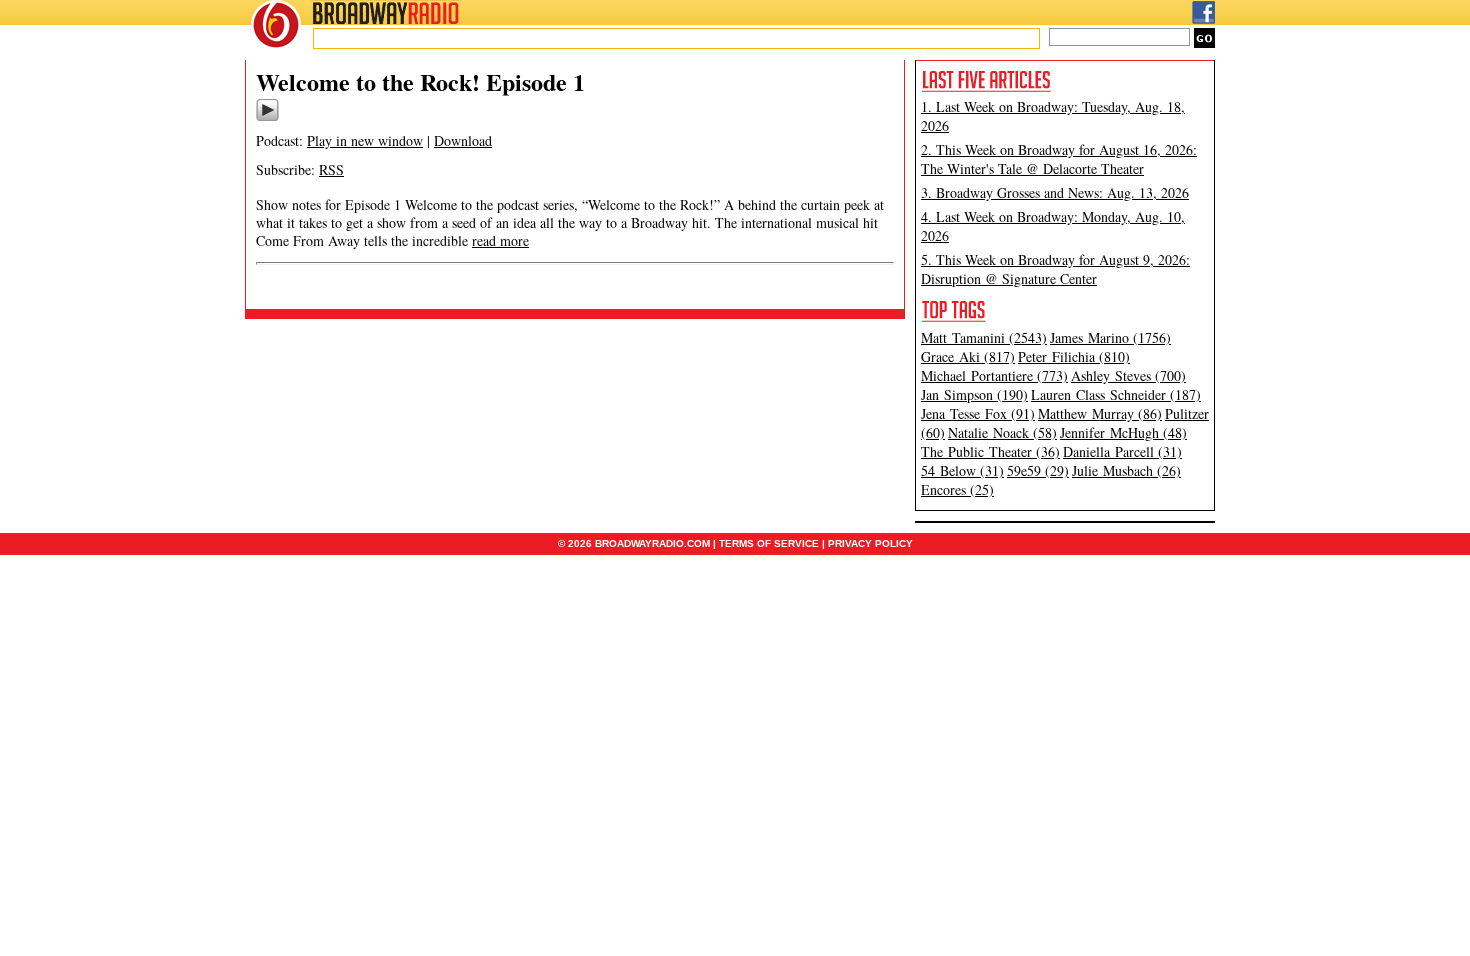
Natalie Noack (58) (1002, 432)
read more (500, 240)
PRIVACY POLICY (870, 543)
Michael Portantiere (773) (994, 375)
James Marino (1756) (1110, 337)
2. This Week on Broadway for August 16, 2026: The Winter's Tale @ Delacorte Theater (1059, 159)
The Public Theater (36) (990, 451)
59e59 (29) (1038, 470)
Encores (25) (957, 489)
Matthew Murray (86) (1100, 413)
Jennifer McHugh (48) (1123, 432)
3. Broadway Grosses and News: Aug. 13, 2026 (1055, 192)
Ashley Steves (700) (1128, 375)
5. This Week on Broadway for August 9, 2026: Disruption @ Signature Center (1055, 269)
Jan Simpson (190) (974, 394)
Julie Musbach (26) (1126, 470)
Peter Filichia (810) (1074, 356)
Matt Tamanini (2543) (984, 337)
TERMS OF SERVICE (769, 543)
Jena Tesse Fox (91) (978, 413)
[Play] (267, 118)
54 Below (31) (962, 470)
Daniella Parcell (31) (1122, 451)
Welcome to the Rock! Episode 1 (420, 81)
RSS (331, 169)
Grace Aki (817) (968, 356)
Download (463, 140)
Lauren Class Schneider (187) (1116, 394)
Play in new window (365, 140)
